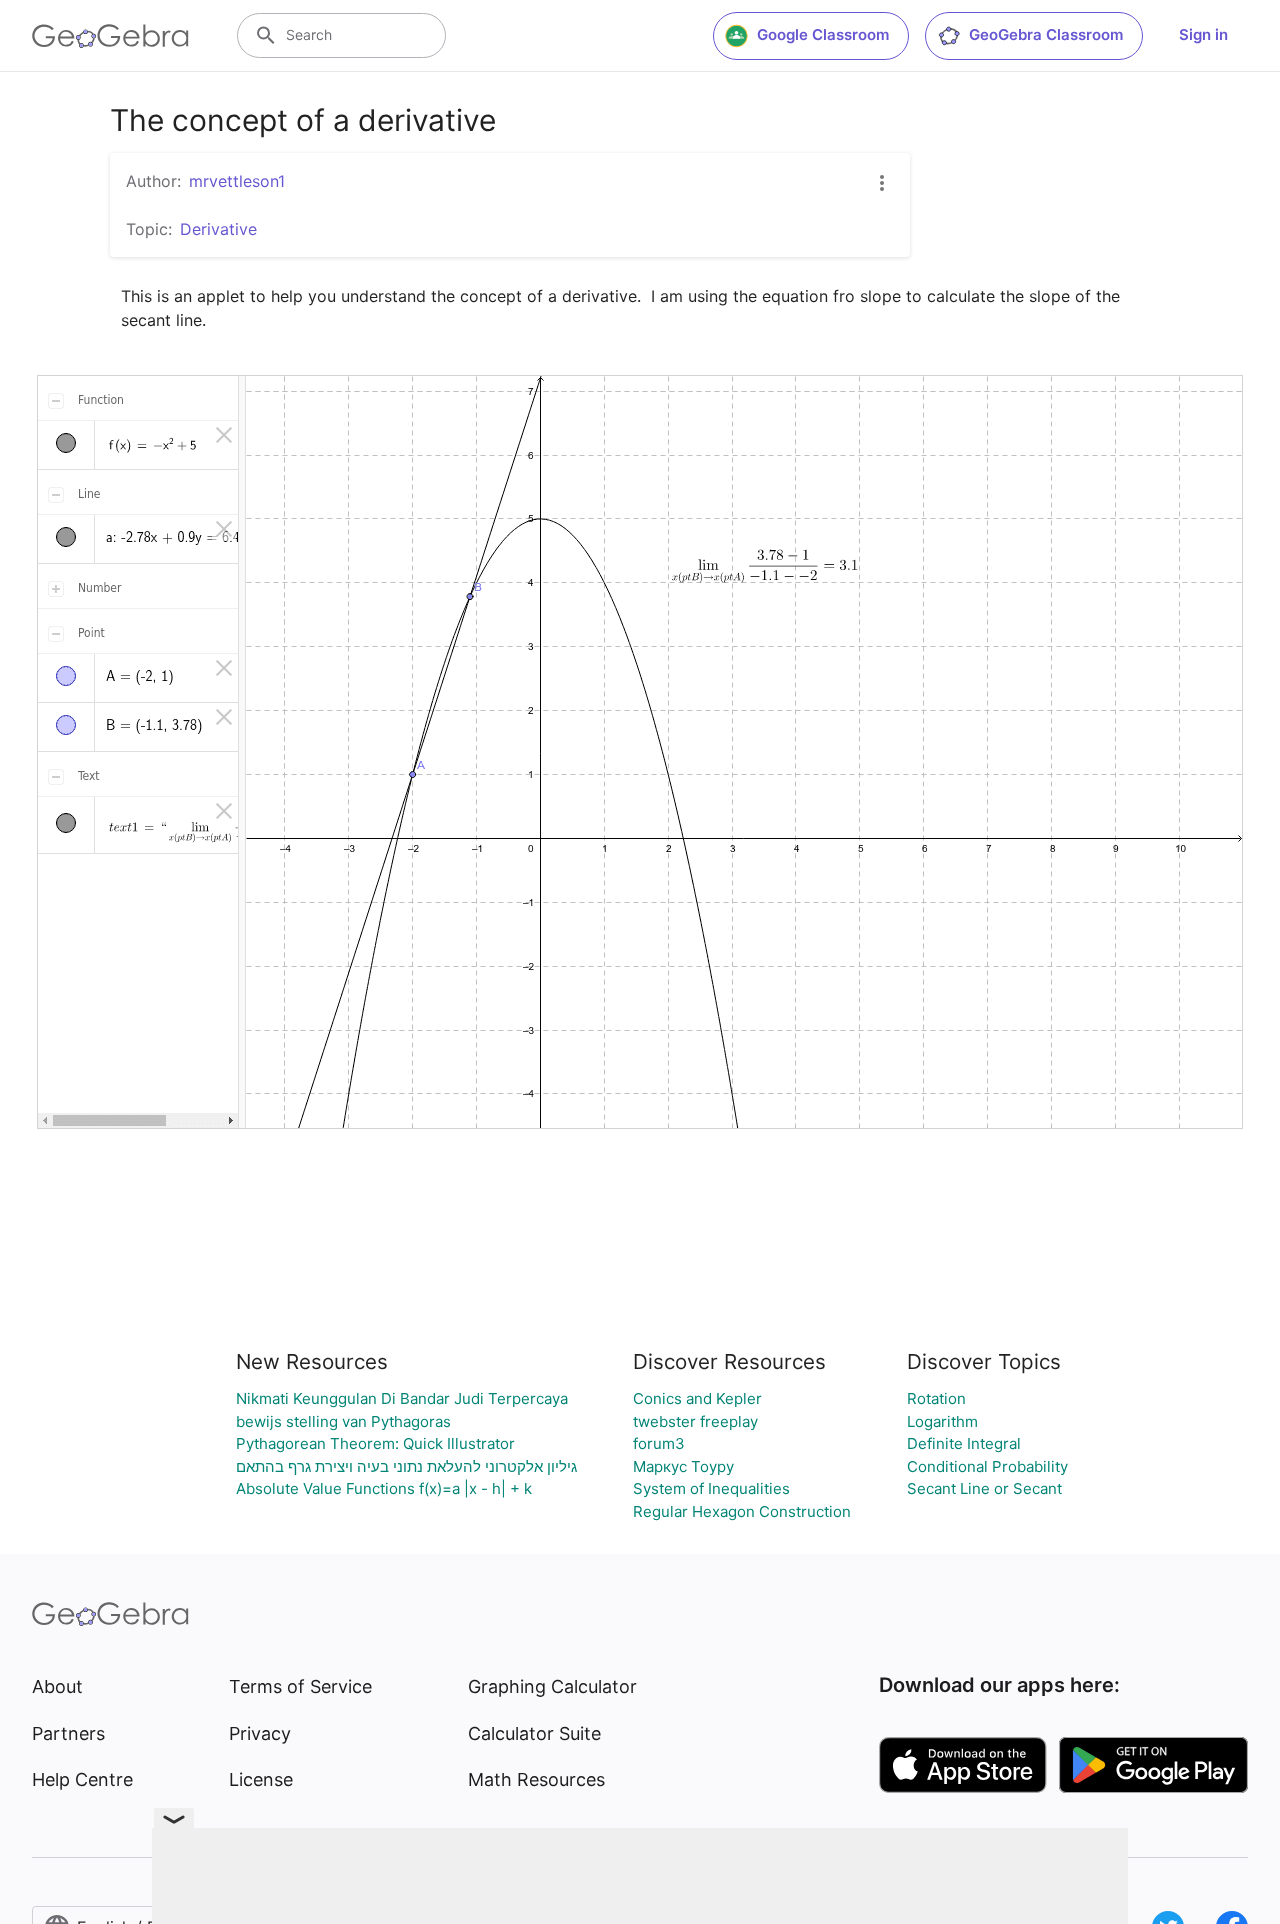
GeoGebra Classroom (1046, 34)
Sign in (1203, 34)
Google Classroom (823, 34)
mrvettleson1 (237, 181)
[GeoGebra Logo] (110, 36)
